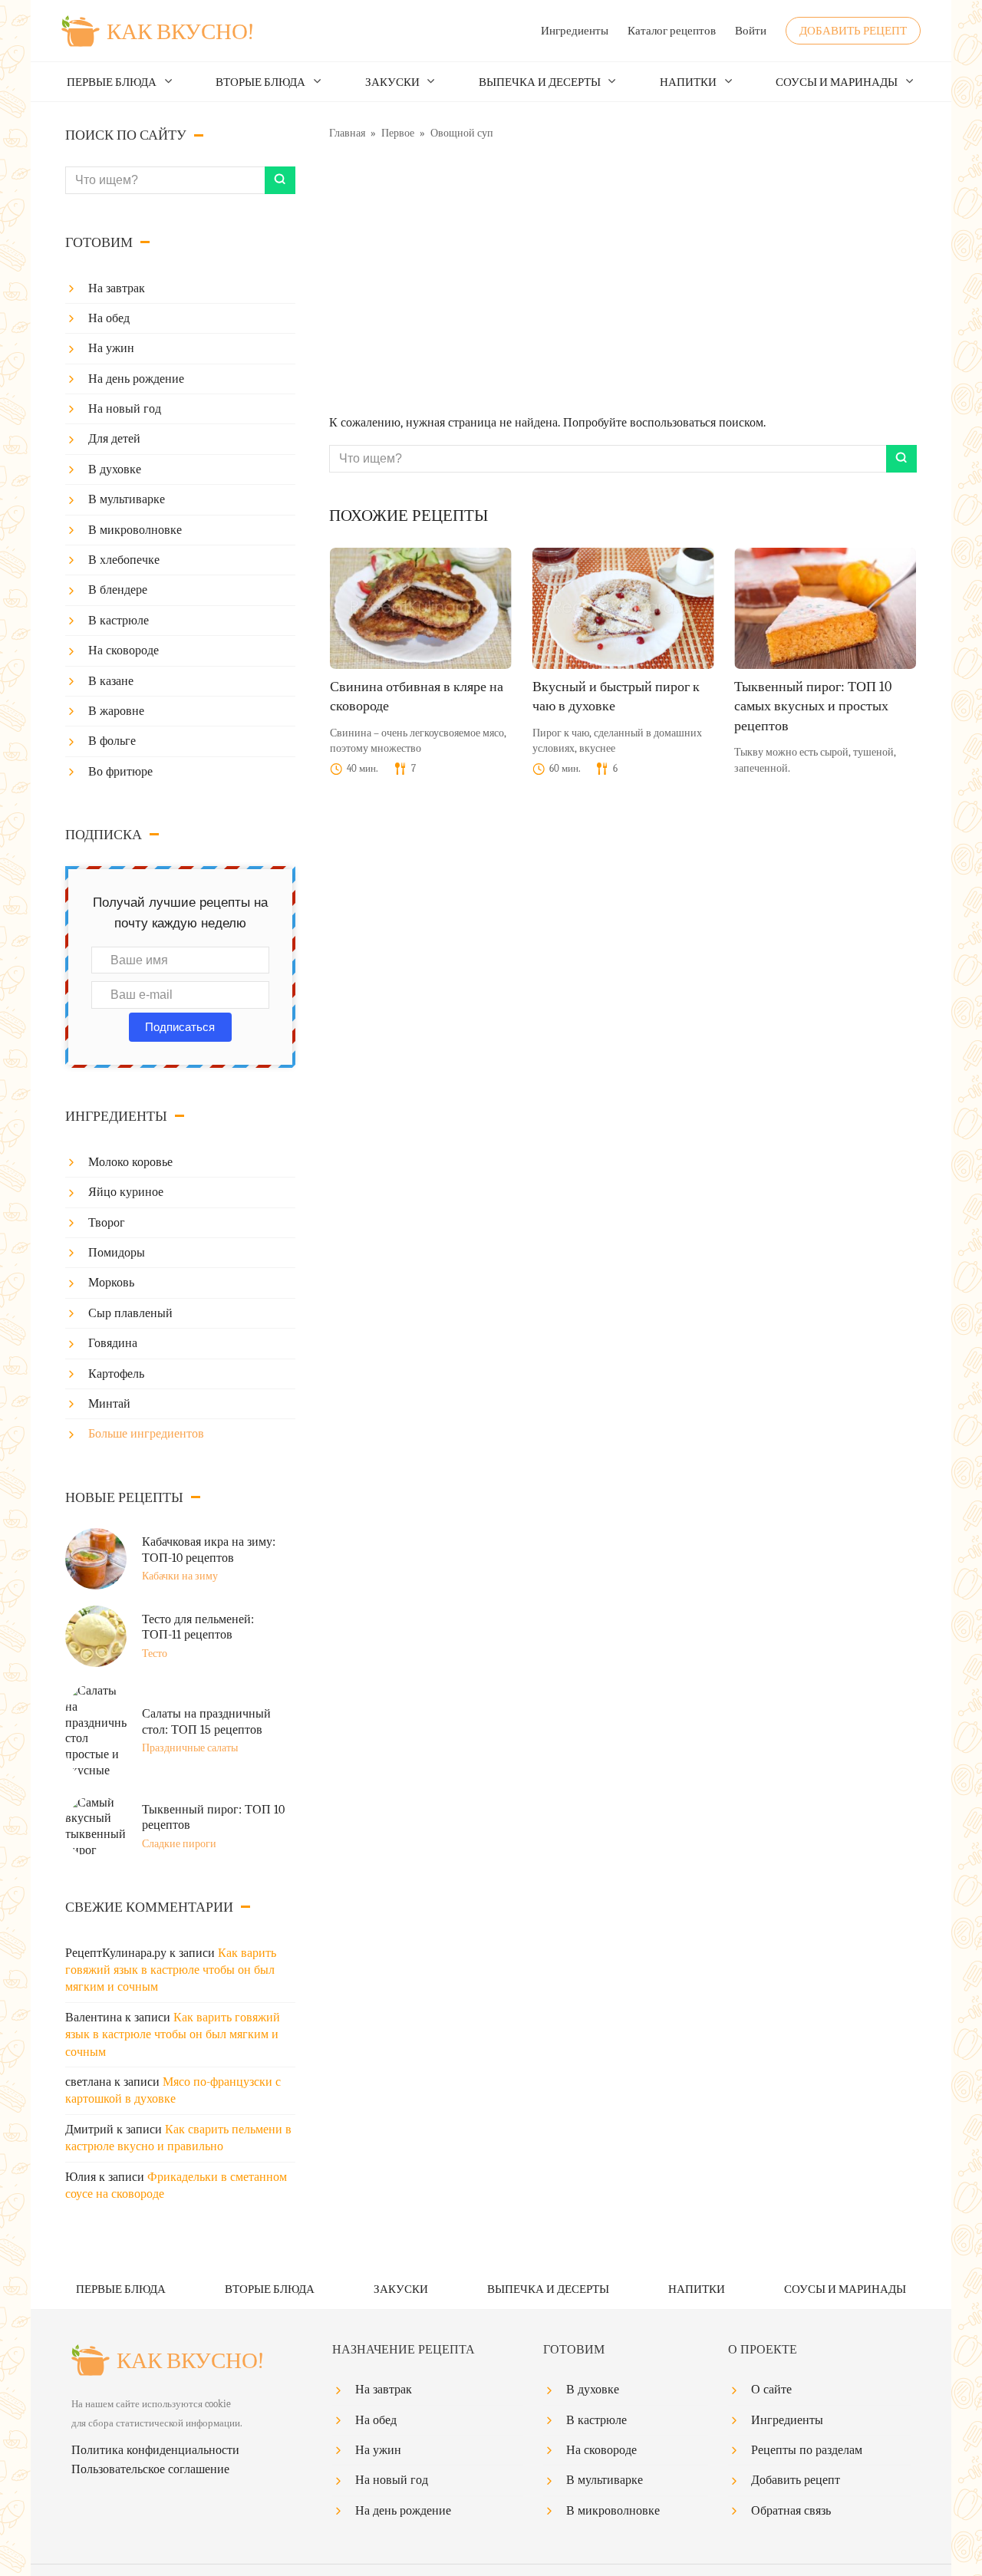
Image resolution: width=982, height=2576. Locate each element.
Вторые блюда (260, 82)
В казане (111, 681)
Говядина (113, 1343)
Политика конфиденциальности (155, 2450)
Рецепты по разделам (807, 2450)
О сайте (771, 2390)
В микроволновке (135, 530)
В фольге (112, 741)
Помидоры (117, 1253)
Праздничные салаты (190, 1748)
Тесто (155, 1654)
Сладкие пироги (179, 1844)
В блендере (118, 590)
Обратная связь (791, 2511)
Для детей (114, 439)
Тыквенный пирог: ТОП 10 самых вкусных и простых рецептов (813, 706)
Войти (751, 31)
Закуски (392, 82)
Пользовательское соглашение (150, 2469)
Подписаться (180, 1027)
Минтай (109, 1404)
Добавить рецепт (853, 31)
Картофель (116, 1374)
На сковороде (124, 651)
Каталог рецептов (672, 31)
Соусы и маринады (837, 82)
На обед (109, 318)
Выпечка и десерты (540, 82)
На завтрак (117, 288)
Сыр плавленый (130, 1313)
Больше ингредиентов (146, 1434)
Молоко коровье (130, 1162)
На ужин (111, 348)
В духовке (115, 469)
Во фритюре (120, 772)
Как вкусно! (180, 32)
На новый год (125, 409)
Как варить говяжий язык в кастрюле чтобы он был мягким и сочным (171, 1970)
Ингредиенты (575, 31)
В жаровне (116, 711)
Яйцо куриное (126, 1192)
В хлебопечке (124, 560)
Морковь (111, 1283)
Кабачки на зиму (180, 1576)
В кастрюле (119, 621)
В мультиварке (127, 499)
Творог (107, 1223)
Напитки (688, 82)
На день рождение (136, 379)
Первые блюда (112, 82)
